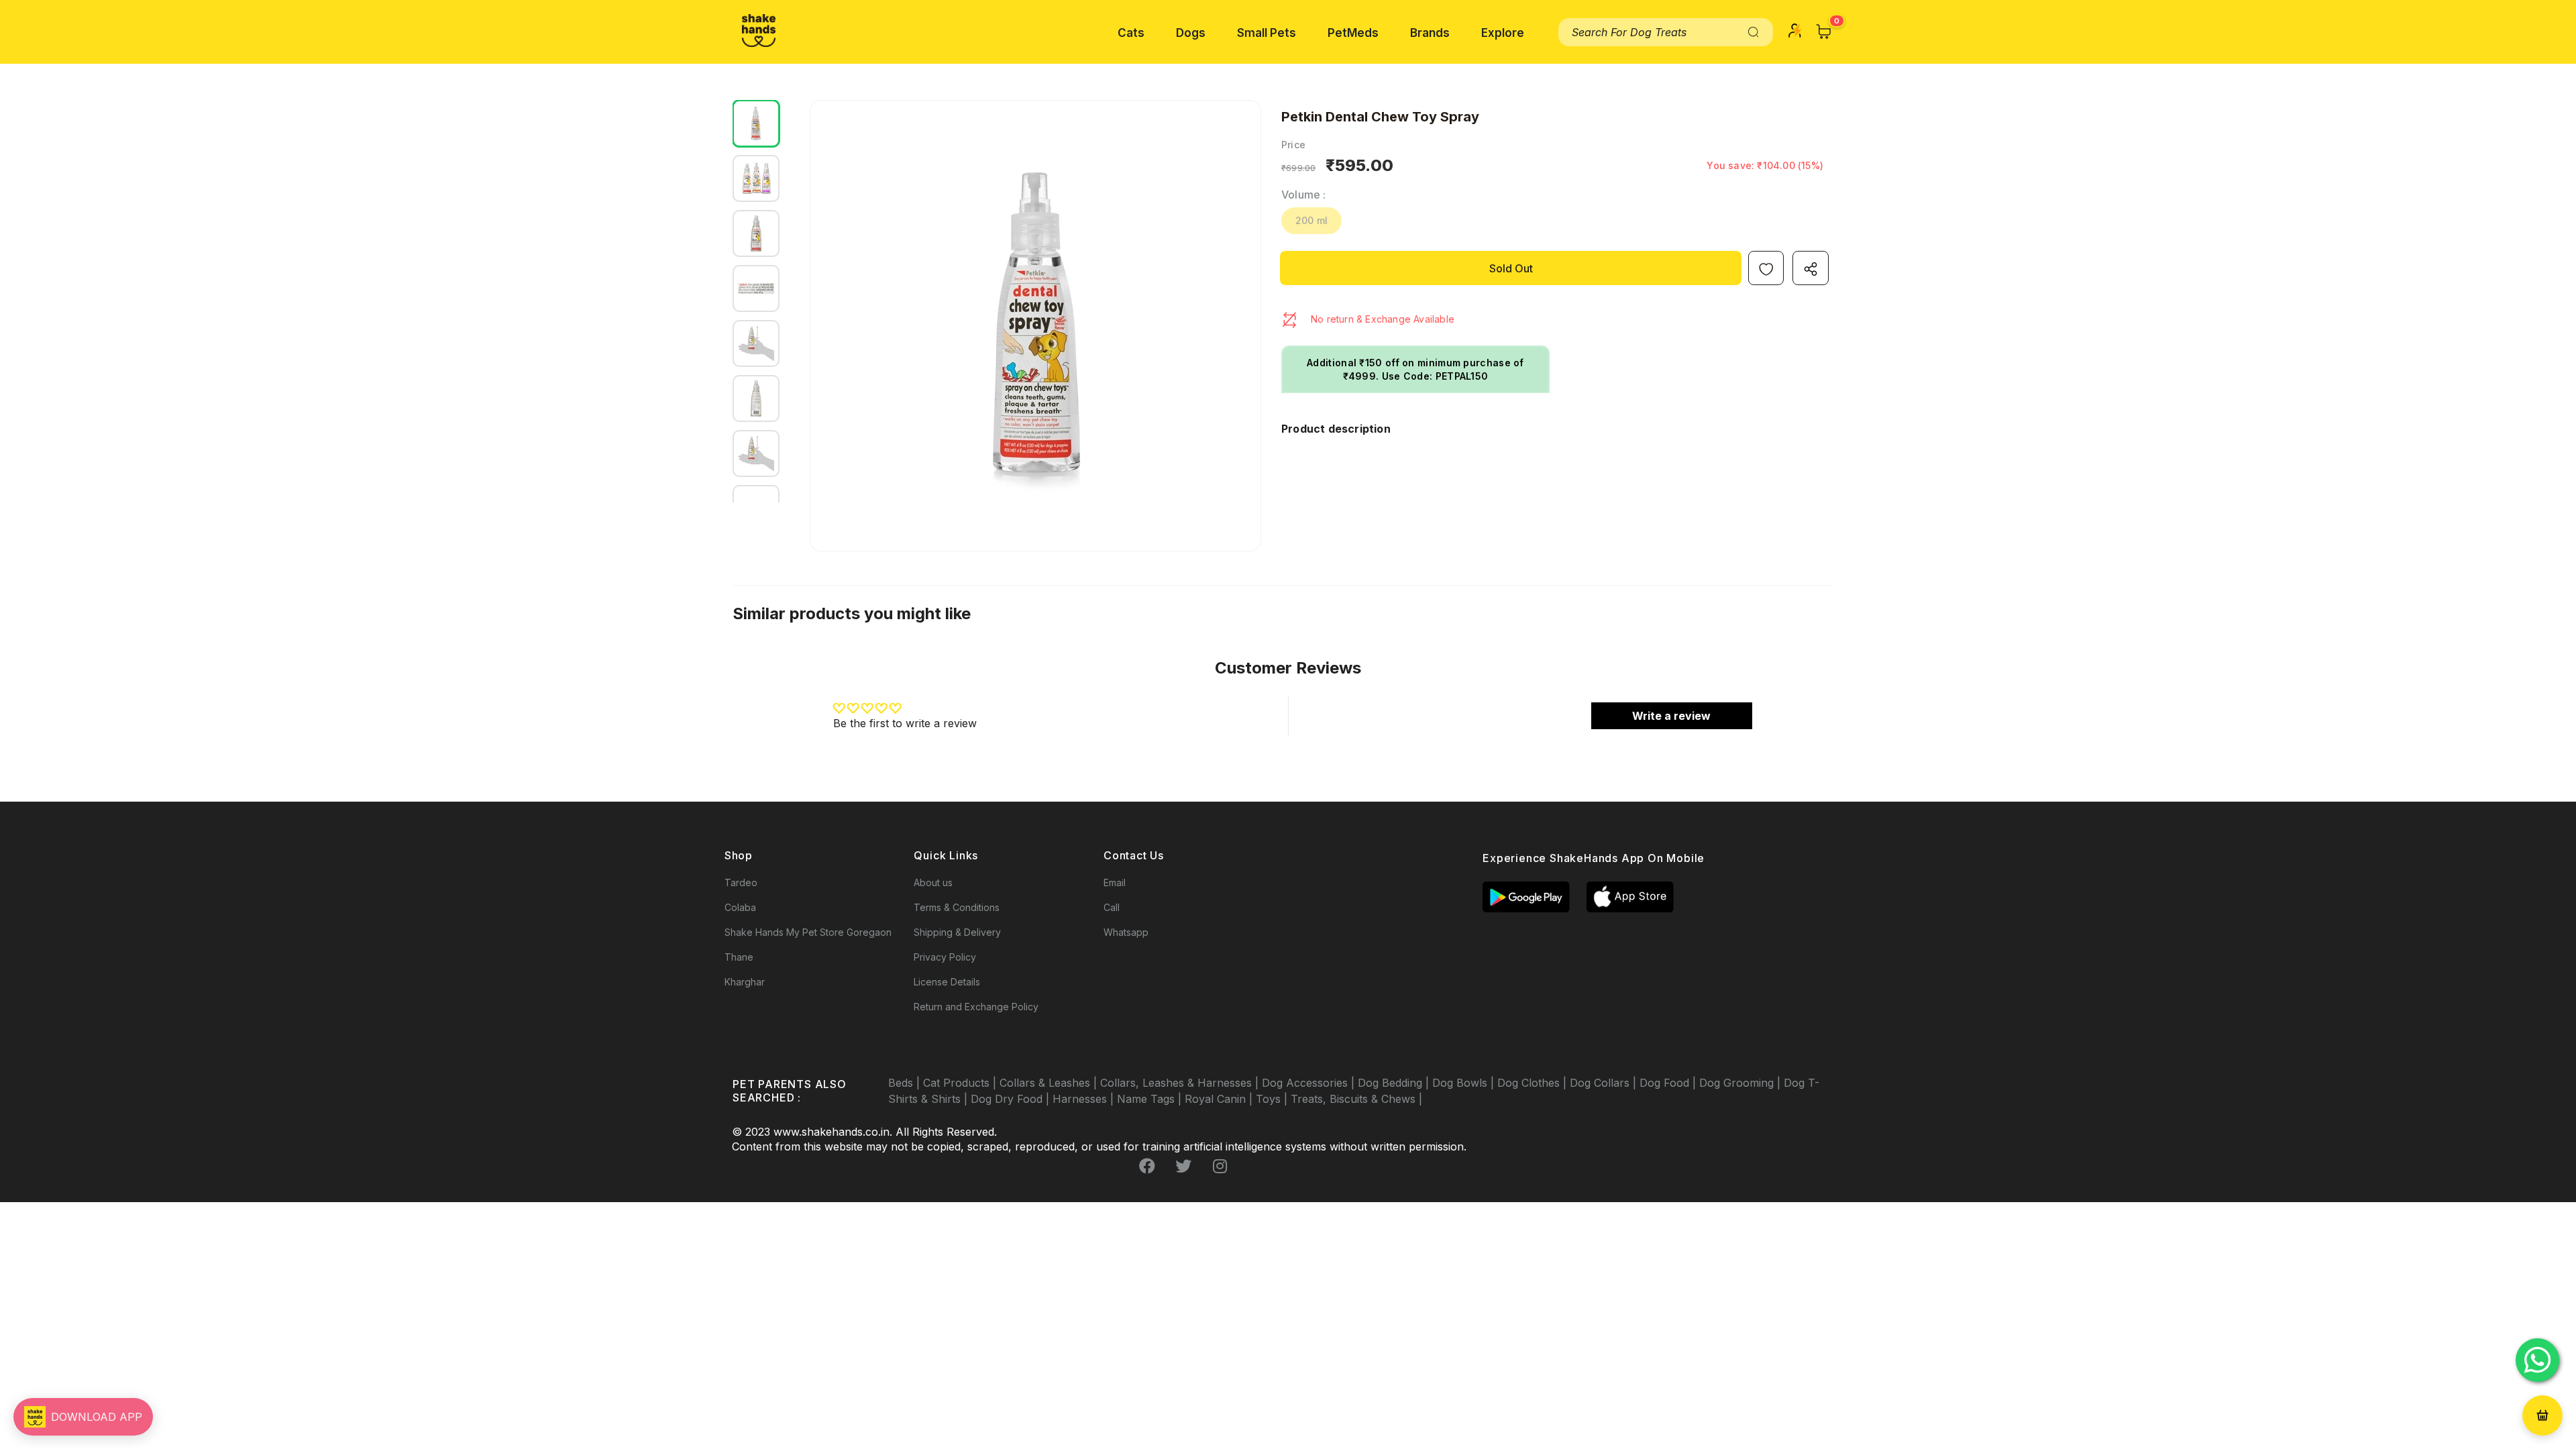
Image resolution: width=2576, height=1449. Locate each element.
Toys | (1273, 1099)
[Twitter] (1183, 1167)
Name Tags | (1151, 1099)
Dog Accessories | (1310, 1083)
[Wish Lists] (1766, 268)
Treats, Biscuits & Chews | (1356, 1099)
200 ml (1311, 220)
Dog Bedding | (1395, 1083)
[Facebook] (1147, 1167)
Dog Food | (1669, 1083)
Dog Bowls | (1465, 1083)
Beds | (906, 1083)
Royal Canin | (1220, 1099)
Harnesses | (1085, 1099)
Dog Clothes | (1534, 1083)
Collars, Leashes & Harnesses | (1181, 1083)
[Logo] (759, 31)
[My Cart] (1824, 32)
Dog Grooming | (1741, 1083)
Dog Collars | (1605, 1083)
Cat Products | (961, 1083)
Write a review (1671, 716)
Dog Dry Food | (1012, 1099)
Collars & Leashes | (1050, 1083)
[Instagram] (1220, 1167)
